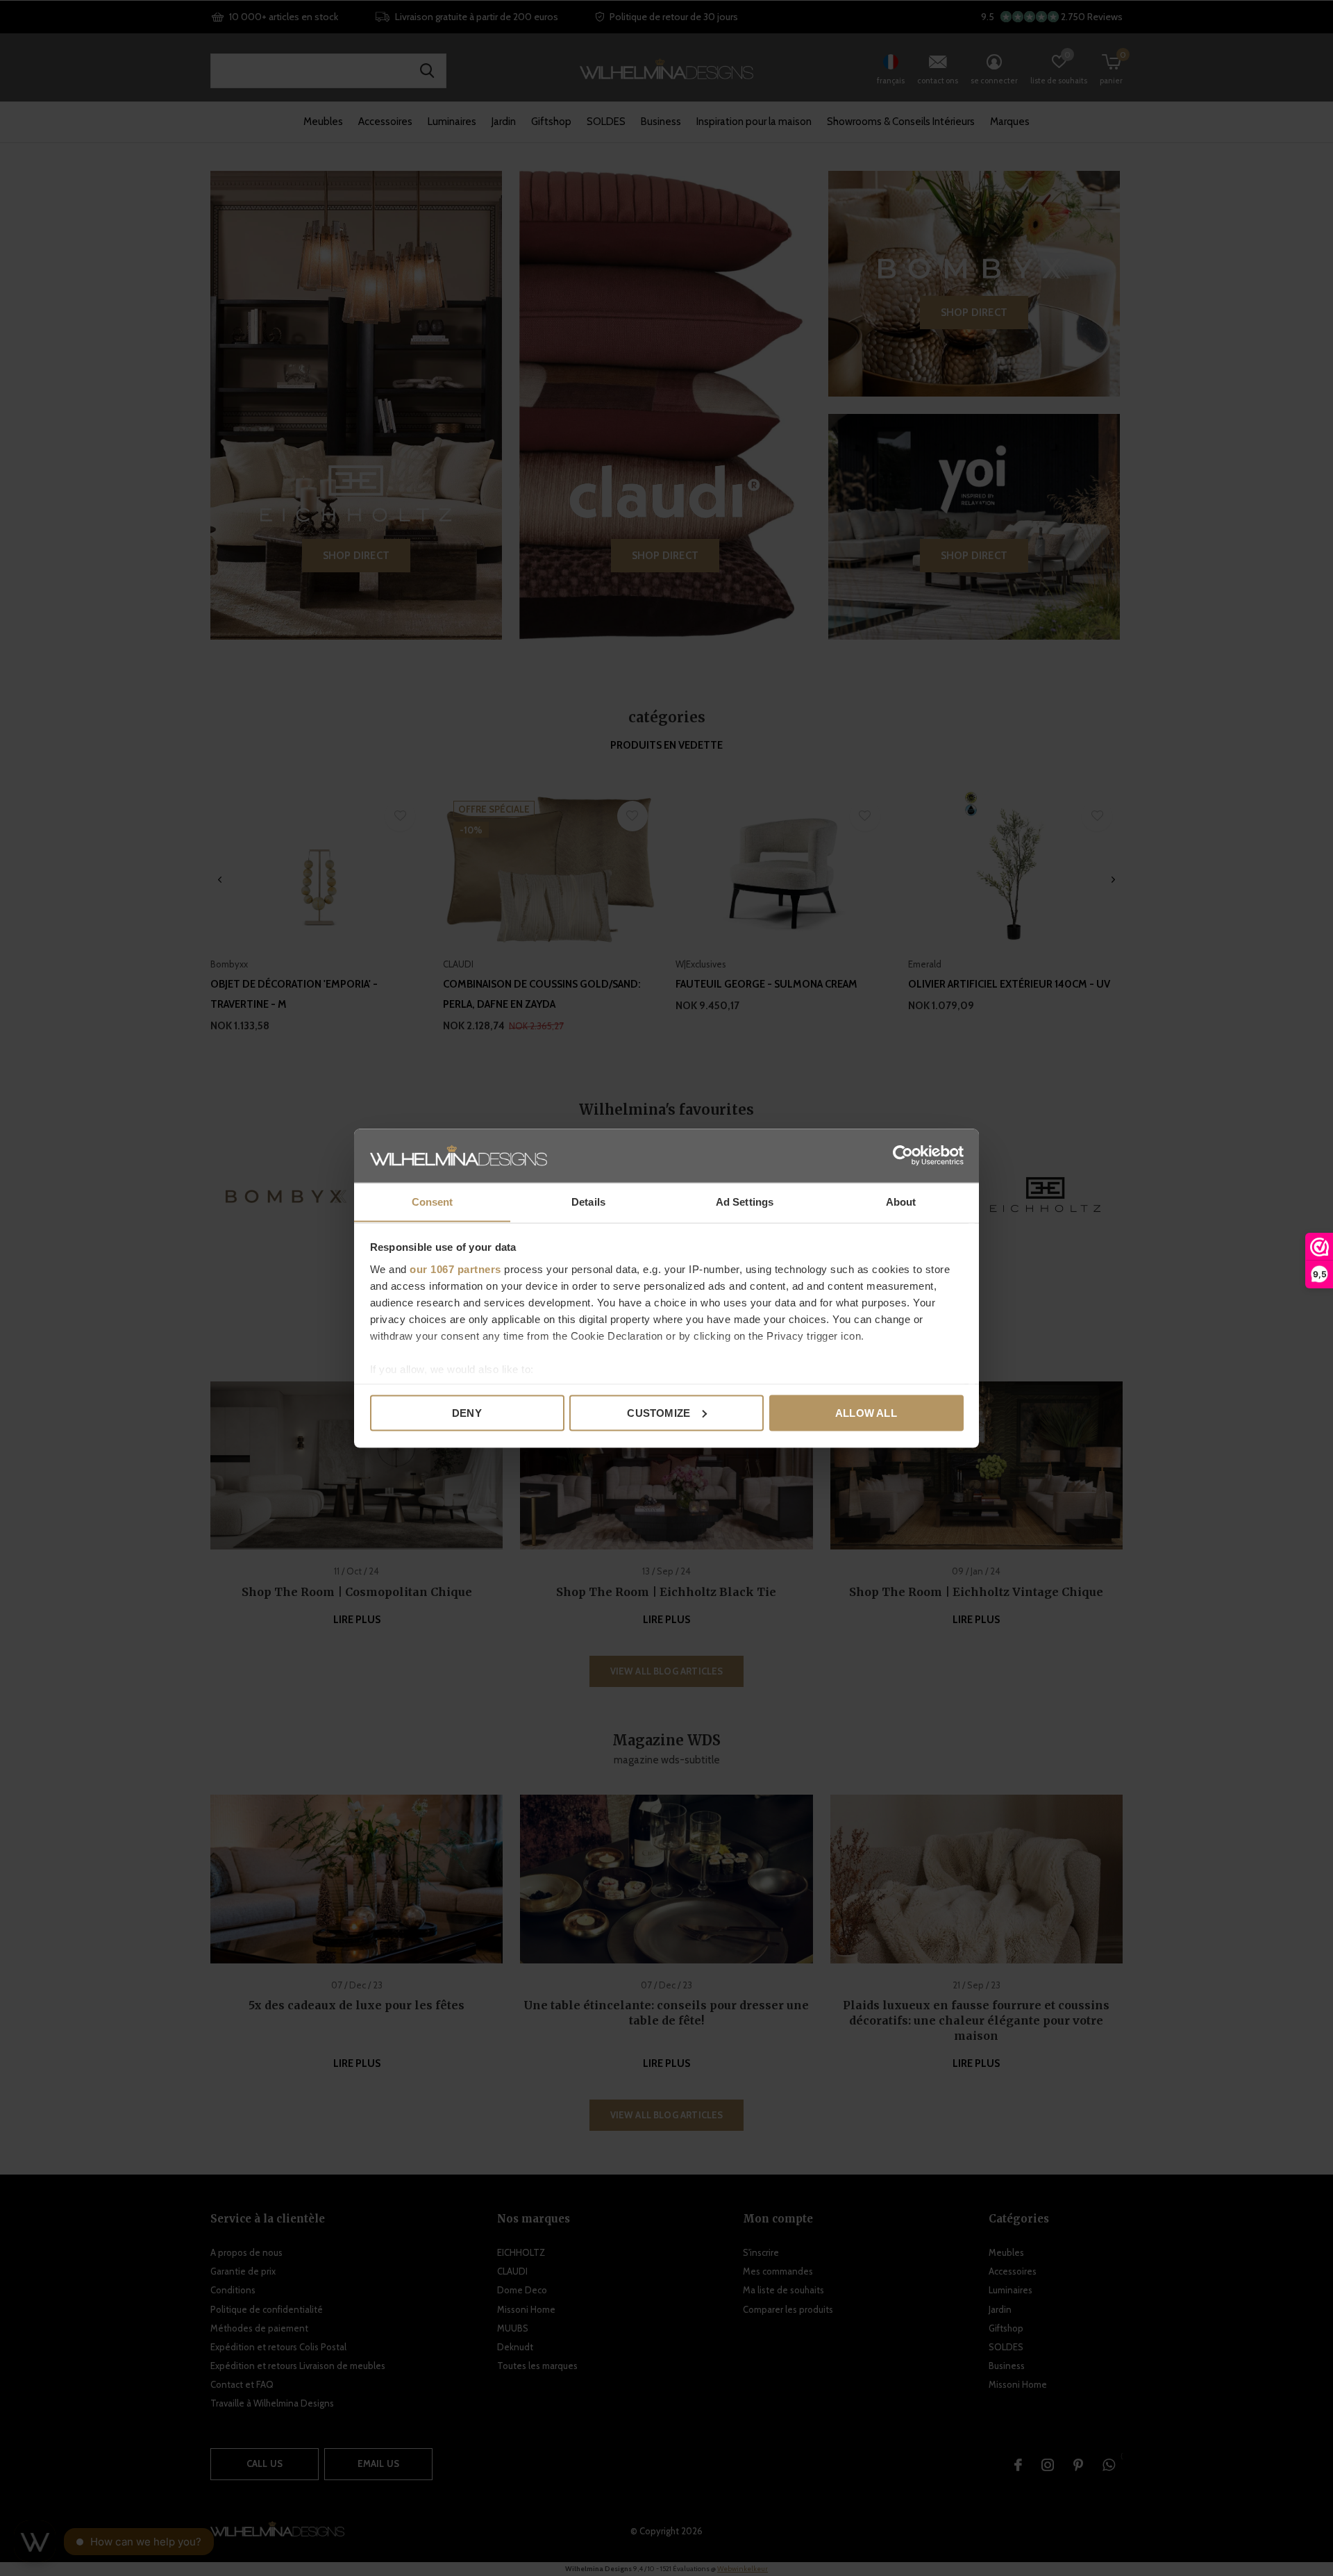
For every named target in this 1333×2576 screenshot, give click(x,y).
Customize (659, 1412)
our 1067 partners (455, 1269)
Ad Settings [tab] (745, 1201)
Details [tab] (588, 1201)
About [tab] (901, 1201)
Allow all (866, 1412)
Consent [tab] (433, 1201)
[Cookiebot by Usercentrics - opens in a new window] (903, 1155)
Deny (467, 1412)
